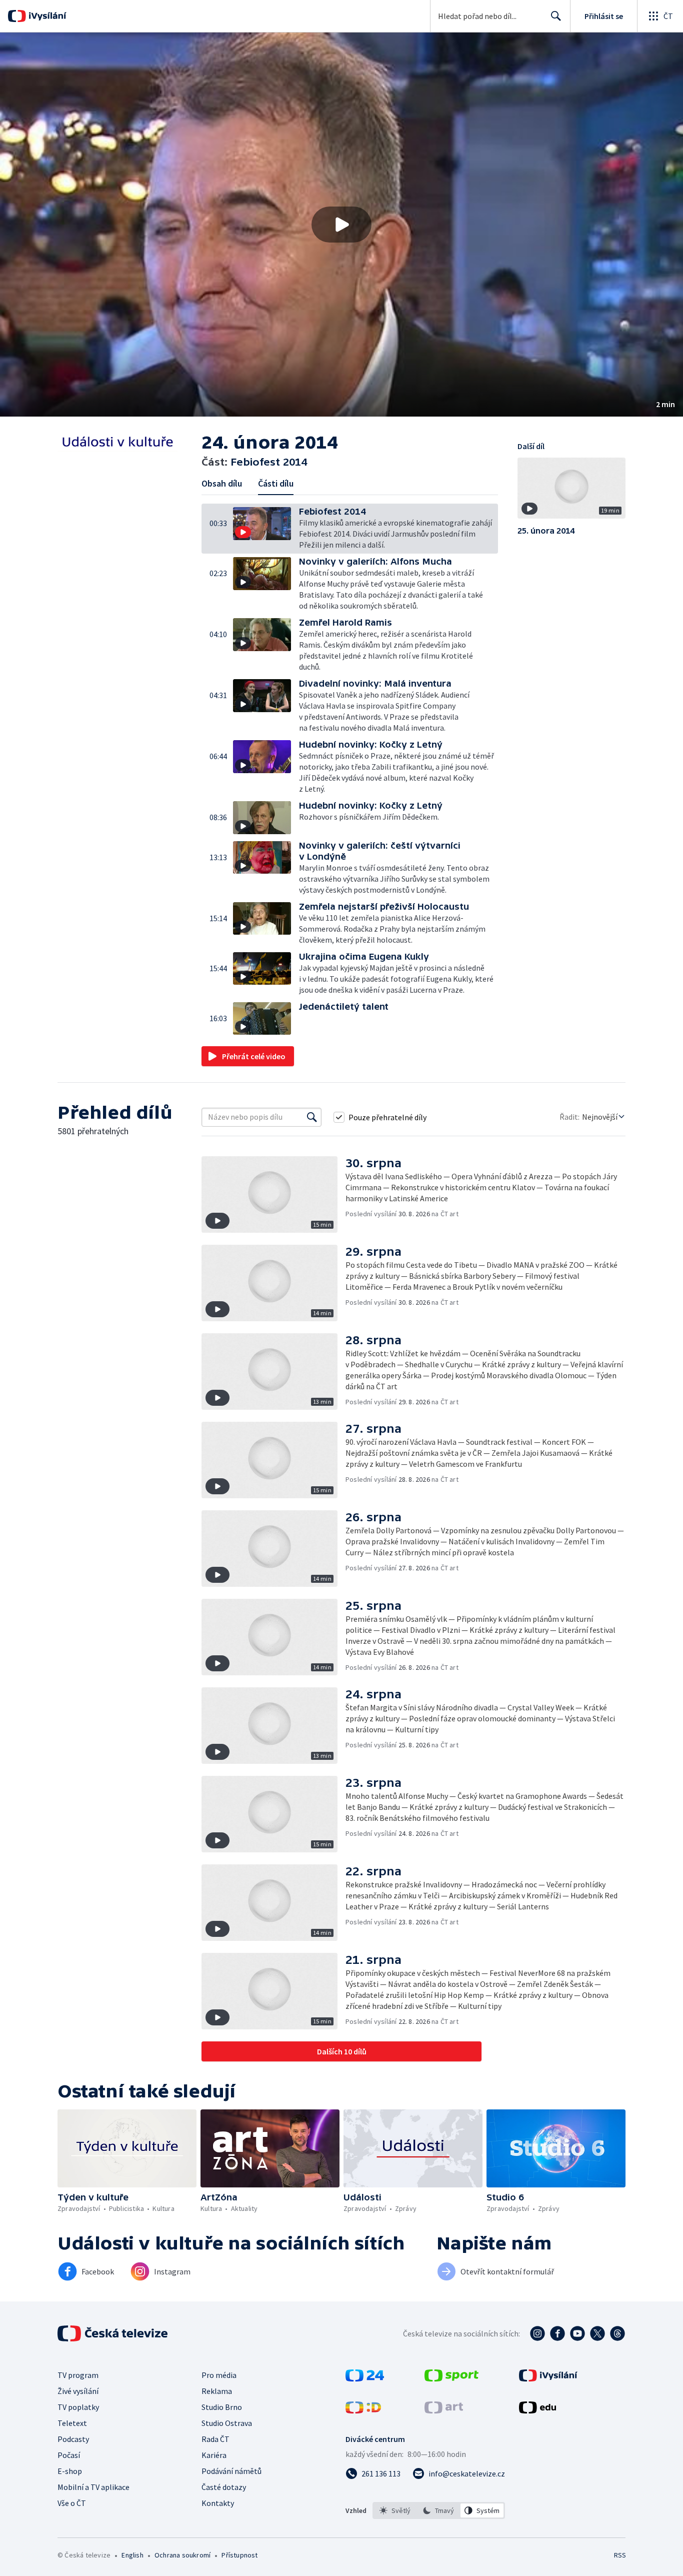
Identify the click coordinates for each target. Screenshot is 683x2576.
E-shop (70, 2471)
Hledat (556, 16)
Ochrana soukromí (182, 2555)
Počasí (69, 2455)
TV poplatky (78, 2407)
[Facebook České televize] (557, 2333)
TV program (78, 2375)
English (132, 2555)
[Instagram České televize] (537, 2333)
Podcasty (73, 2439)
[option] (395, 2510)
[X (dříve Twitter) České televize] (597, 2333)
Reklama (217, 2391)
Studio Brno (222, 2407)
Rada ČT (215, 2439)
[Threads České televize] (617, 2333)
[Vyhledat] (312, 1117)
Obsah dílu (222, 483)
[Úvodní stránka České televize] (113, 2333)
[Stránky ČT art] (444, 2410)
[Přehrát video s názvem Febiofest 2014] (341, 225)
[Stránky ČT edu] (537, 2410)
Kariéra (214, 2455)
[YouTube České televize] (577, 2333)
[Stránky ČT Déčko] (363, 2410)
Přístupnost (239, 2555)
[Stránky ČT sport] (451, 2378)
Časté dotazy (224, 2487)
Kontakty (218, 2503)
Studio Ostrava (227, 2423)
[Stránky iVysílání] (548, 2378)
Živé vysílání (78, 2391)
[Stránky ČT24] (365, 2378)
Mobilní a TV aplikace (93, 2487)
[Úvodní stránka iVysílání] (46, 16)
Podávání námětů (231, 2471)
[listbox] (439, 2510)
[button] (341, 225)
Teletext (72, 2423)
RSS (620, 2555)
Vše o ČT (72, 2503)
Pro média (219, 2375)
